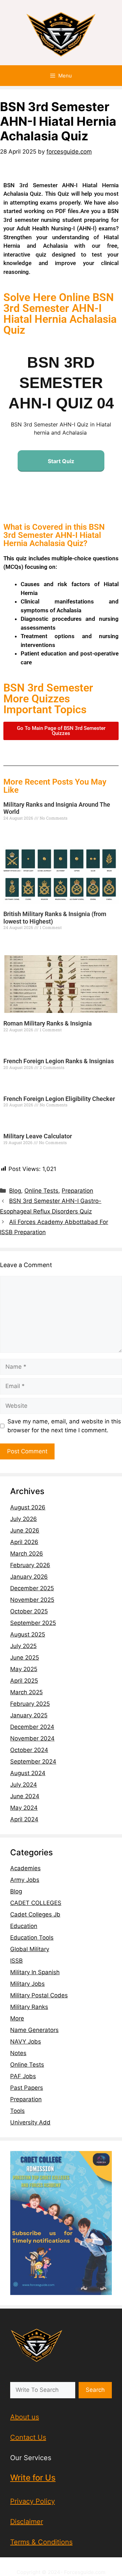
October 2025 (29, 1611)
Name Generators (34, 2030)
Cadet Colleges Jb (35, 1914)
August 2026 (28, 1507)
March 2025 (26, 1692)
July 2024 (24, 1785)
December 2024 (32, 1727)
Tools (17, 2111)
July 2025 (23, 1646)
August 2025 (28, 1634)
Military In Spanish (35, 1972)
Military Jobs (27, 1984)
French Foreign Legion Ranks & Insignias (59, 1061)
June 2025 (25, 1658)
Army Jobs (25, 1880)
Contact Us (28, 2437)
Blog (15, 1191)
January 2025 (29, 1715)
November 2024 (32, 1738)
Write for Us (33, 2478)
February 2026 (30, 1565)
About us (25, 2417)
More (17, 2018)
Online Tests (41, 1191)
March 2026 (27, 1554)
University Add (30, 2122)
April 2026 (24, 1542)
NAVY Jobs (26, 2041)
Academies (25, 1868)
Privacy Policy (33, 2501)
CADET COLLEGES (36, 1903)
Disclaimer (27, 2522)
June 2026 (25, 1530)
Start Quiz (61, 461)
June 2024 (25, 1796)
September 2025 (33, 1623)
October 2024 (29, 1750)
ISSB (16, 1961)
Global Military (30, 1949)
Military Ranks (29, 2007)
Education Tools (32, 1938)
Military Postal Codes (39, 1995)
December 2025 (32, 1588)
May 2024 (24, 1808)
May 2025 (24, 1669)
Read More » (15, 830)
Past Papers (27, 2088)
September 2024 (33, 1762)
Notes (18, 2053)
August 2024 (28, 1773)
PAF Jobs (23, 2076)
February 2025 (30, 1704)
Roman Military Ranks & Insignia (48, 1023)
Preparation (77, 1191)
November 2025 (32, 1600)
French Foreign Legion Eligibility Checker (59, 1099)
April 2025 (24, 1681)
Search (95, 2390)
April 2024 (24, 1819)
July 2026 (24, 1519)
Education (24, 1926)
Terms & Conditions (41, 2542)
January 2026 (29, 1577)
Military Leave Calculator (38, 1136)
